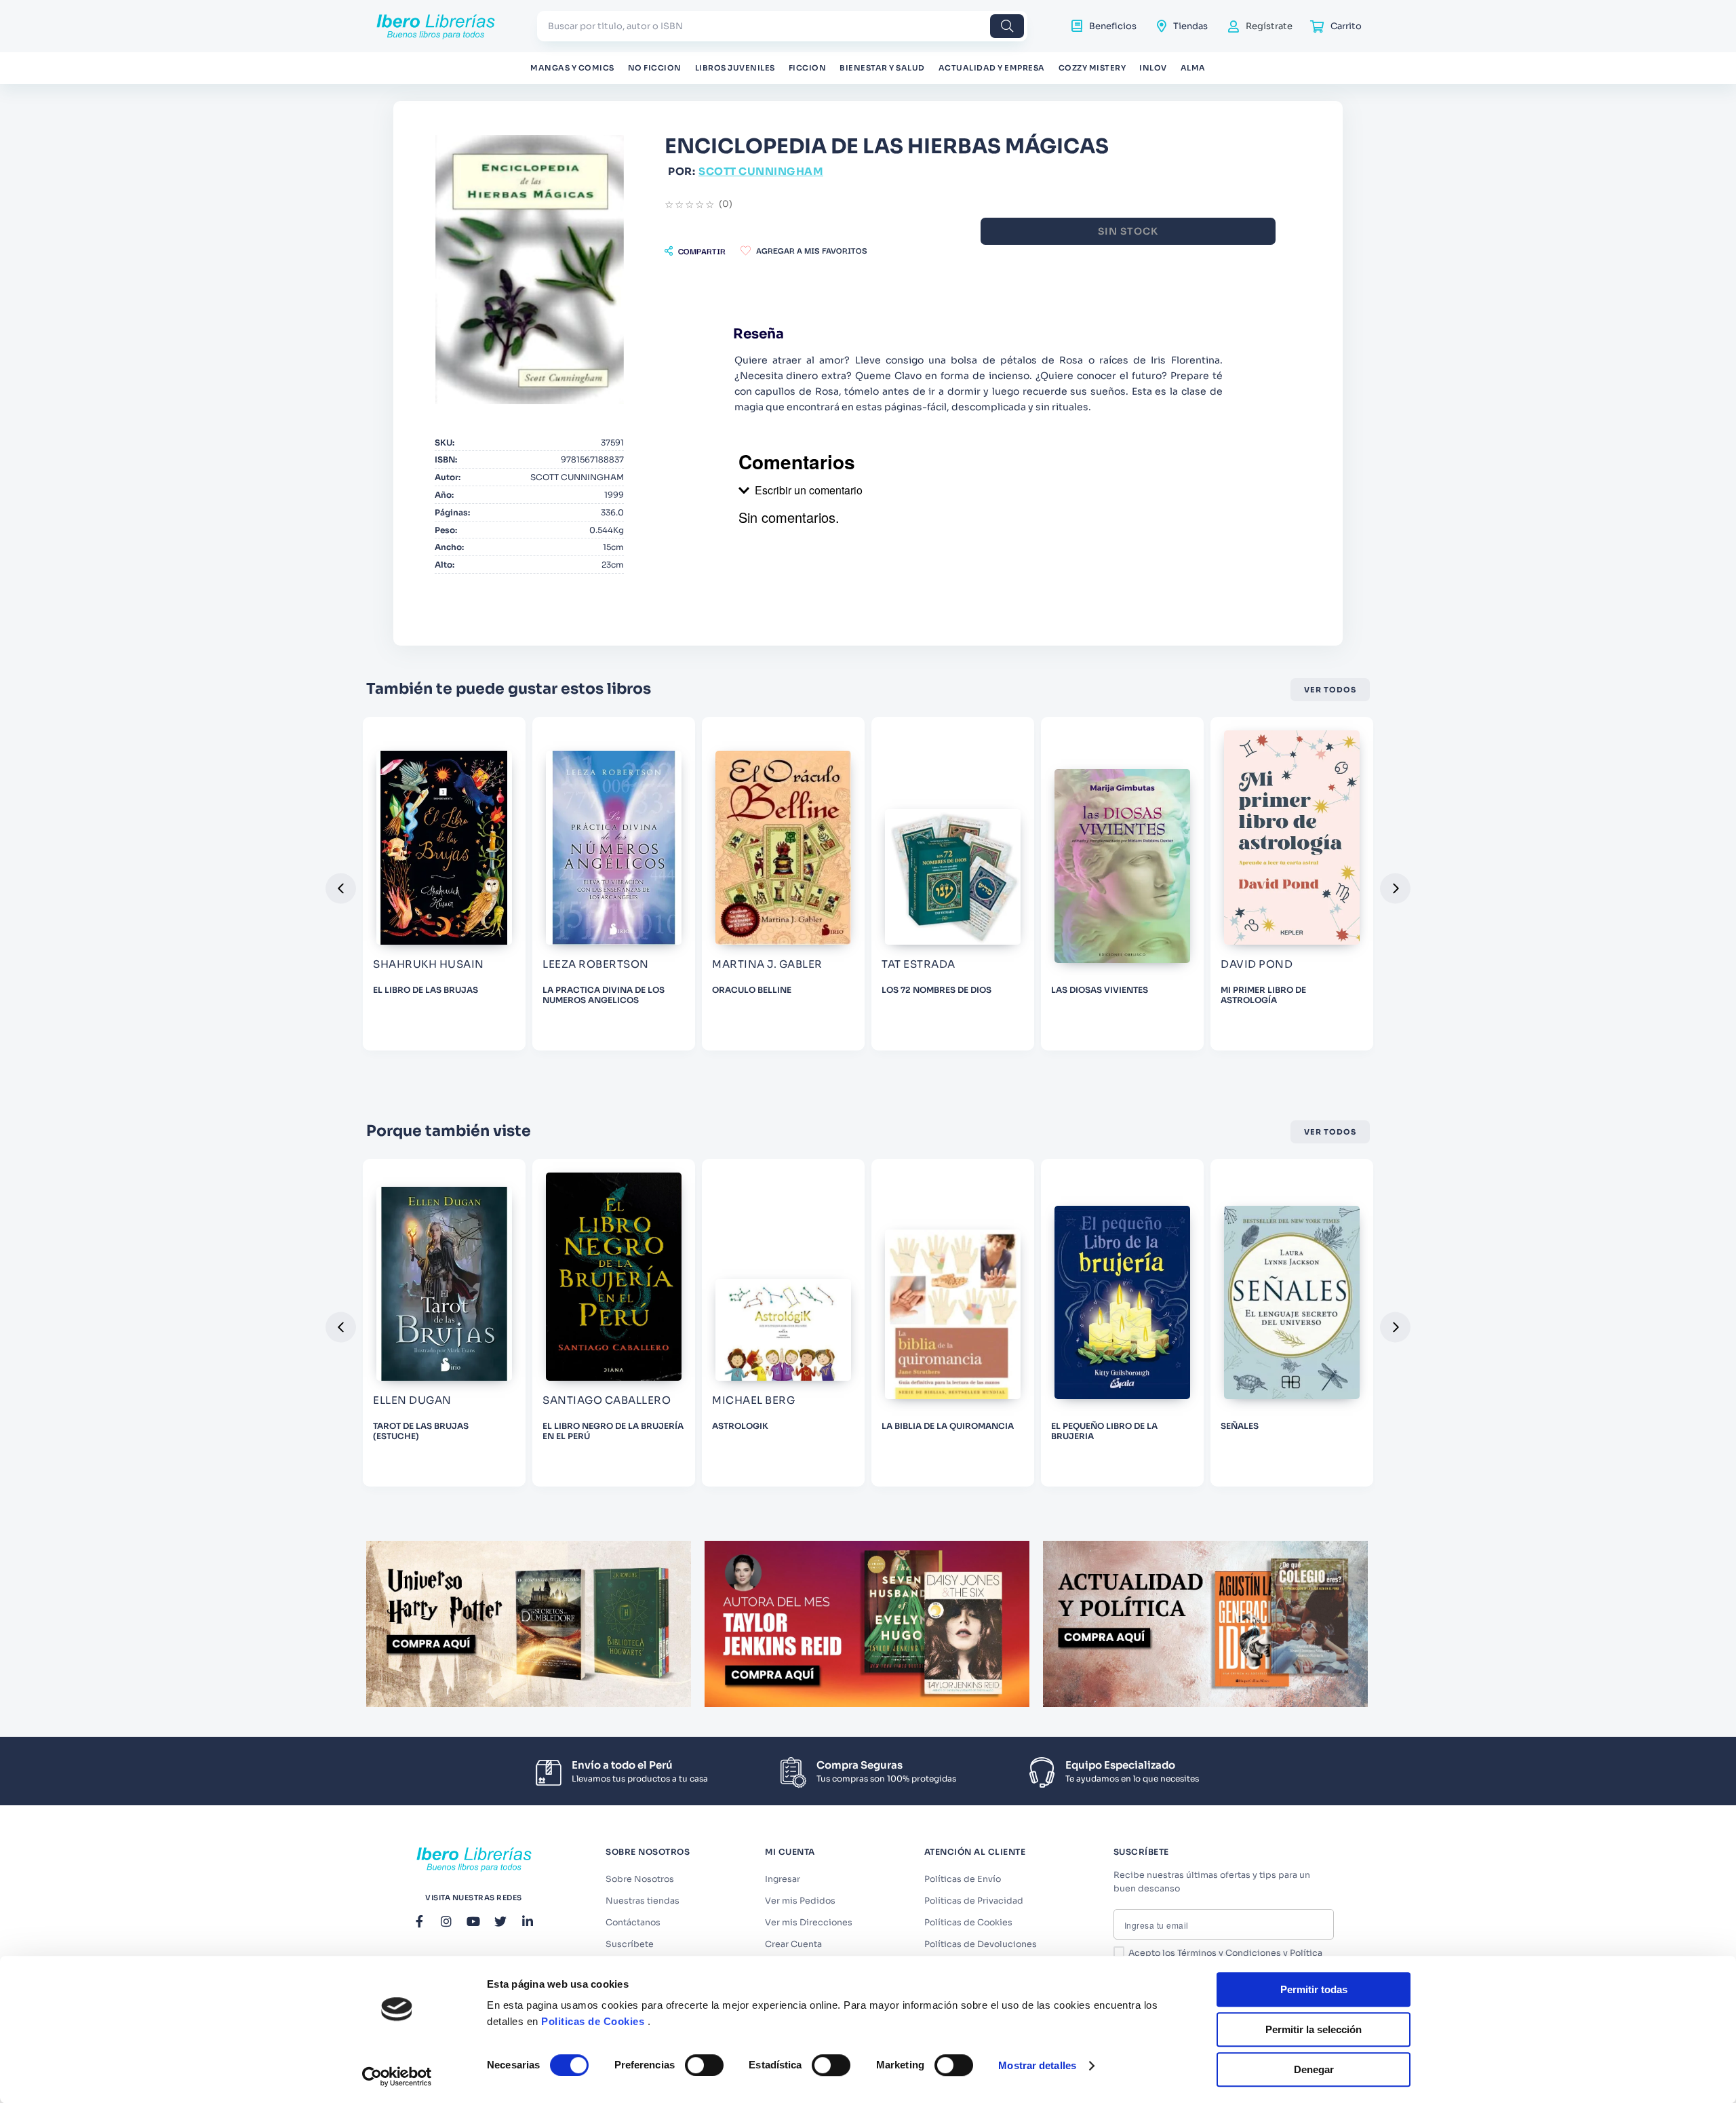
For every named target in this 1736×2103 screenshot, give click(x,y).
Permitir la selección (1314, 2029)
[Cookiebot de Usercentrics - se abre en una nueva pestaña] (397, 2077)
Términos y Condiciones (1229, 1953)
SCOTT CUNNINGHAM (761, 171)
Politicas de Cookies (593, 2021)
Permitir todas (1314, 1989)
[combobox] (782, 26)
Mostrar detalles (1037, 2065)
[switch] (704, 2065)
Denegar (1314, 2069)
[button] (695, 251)
